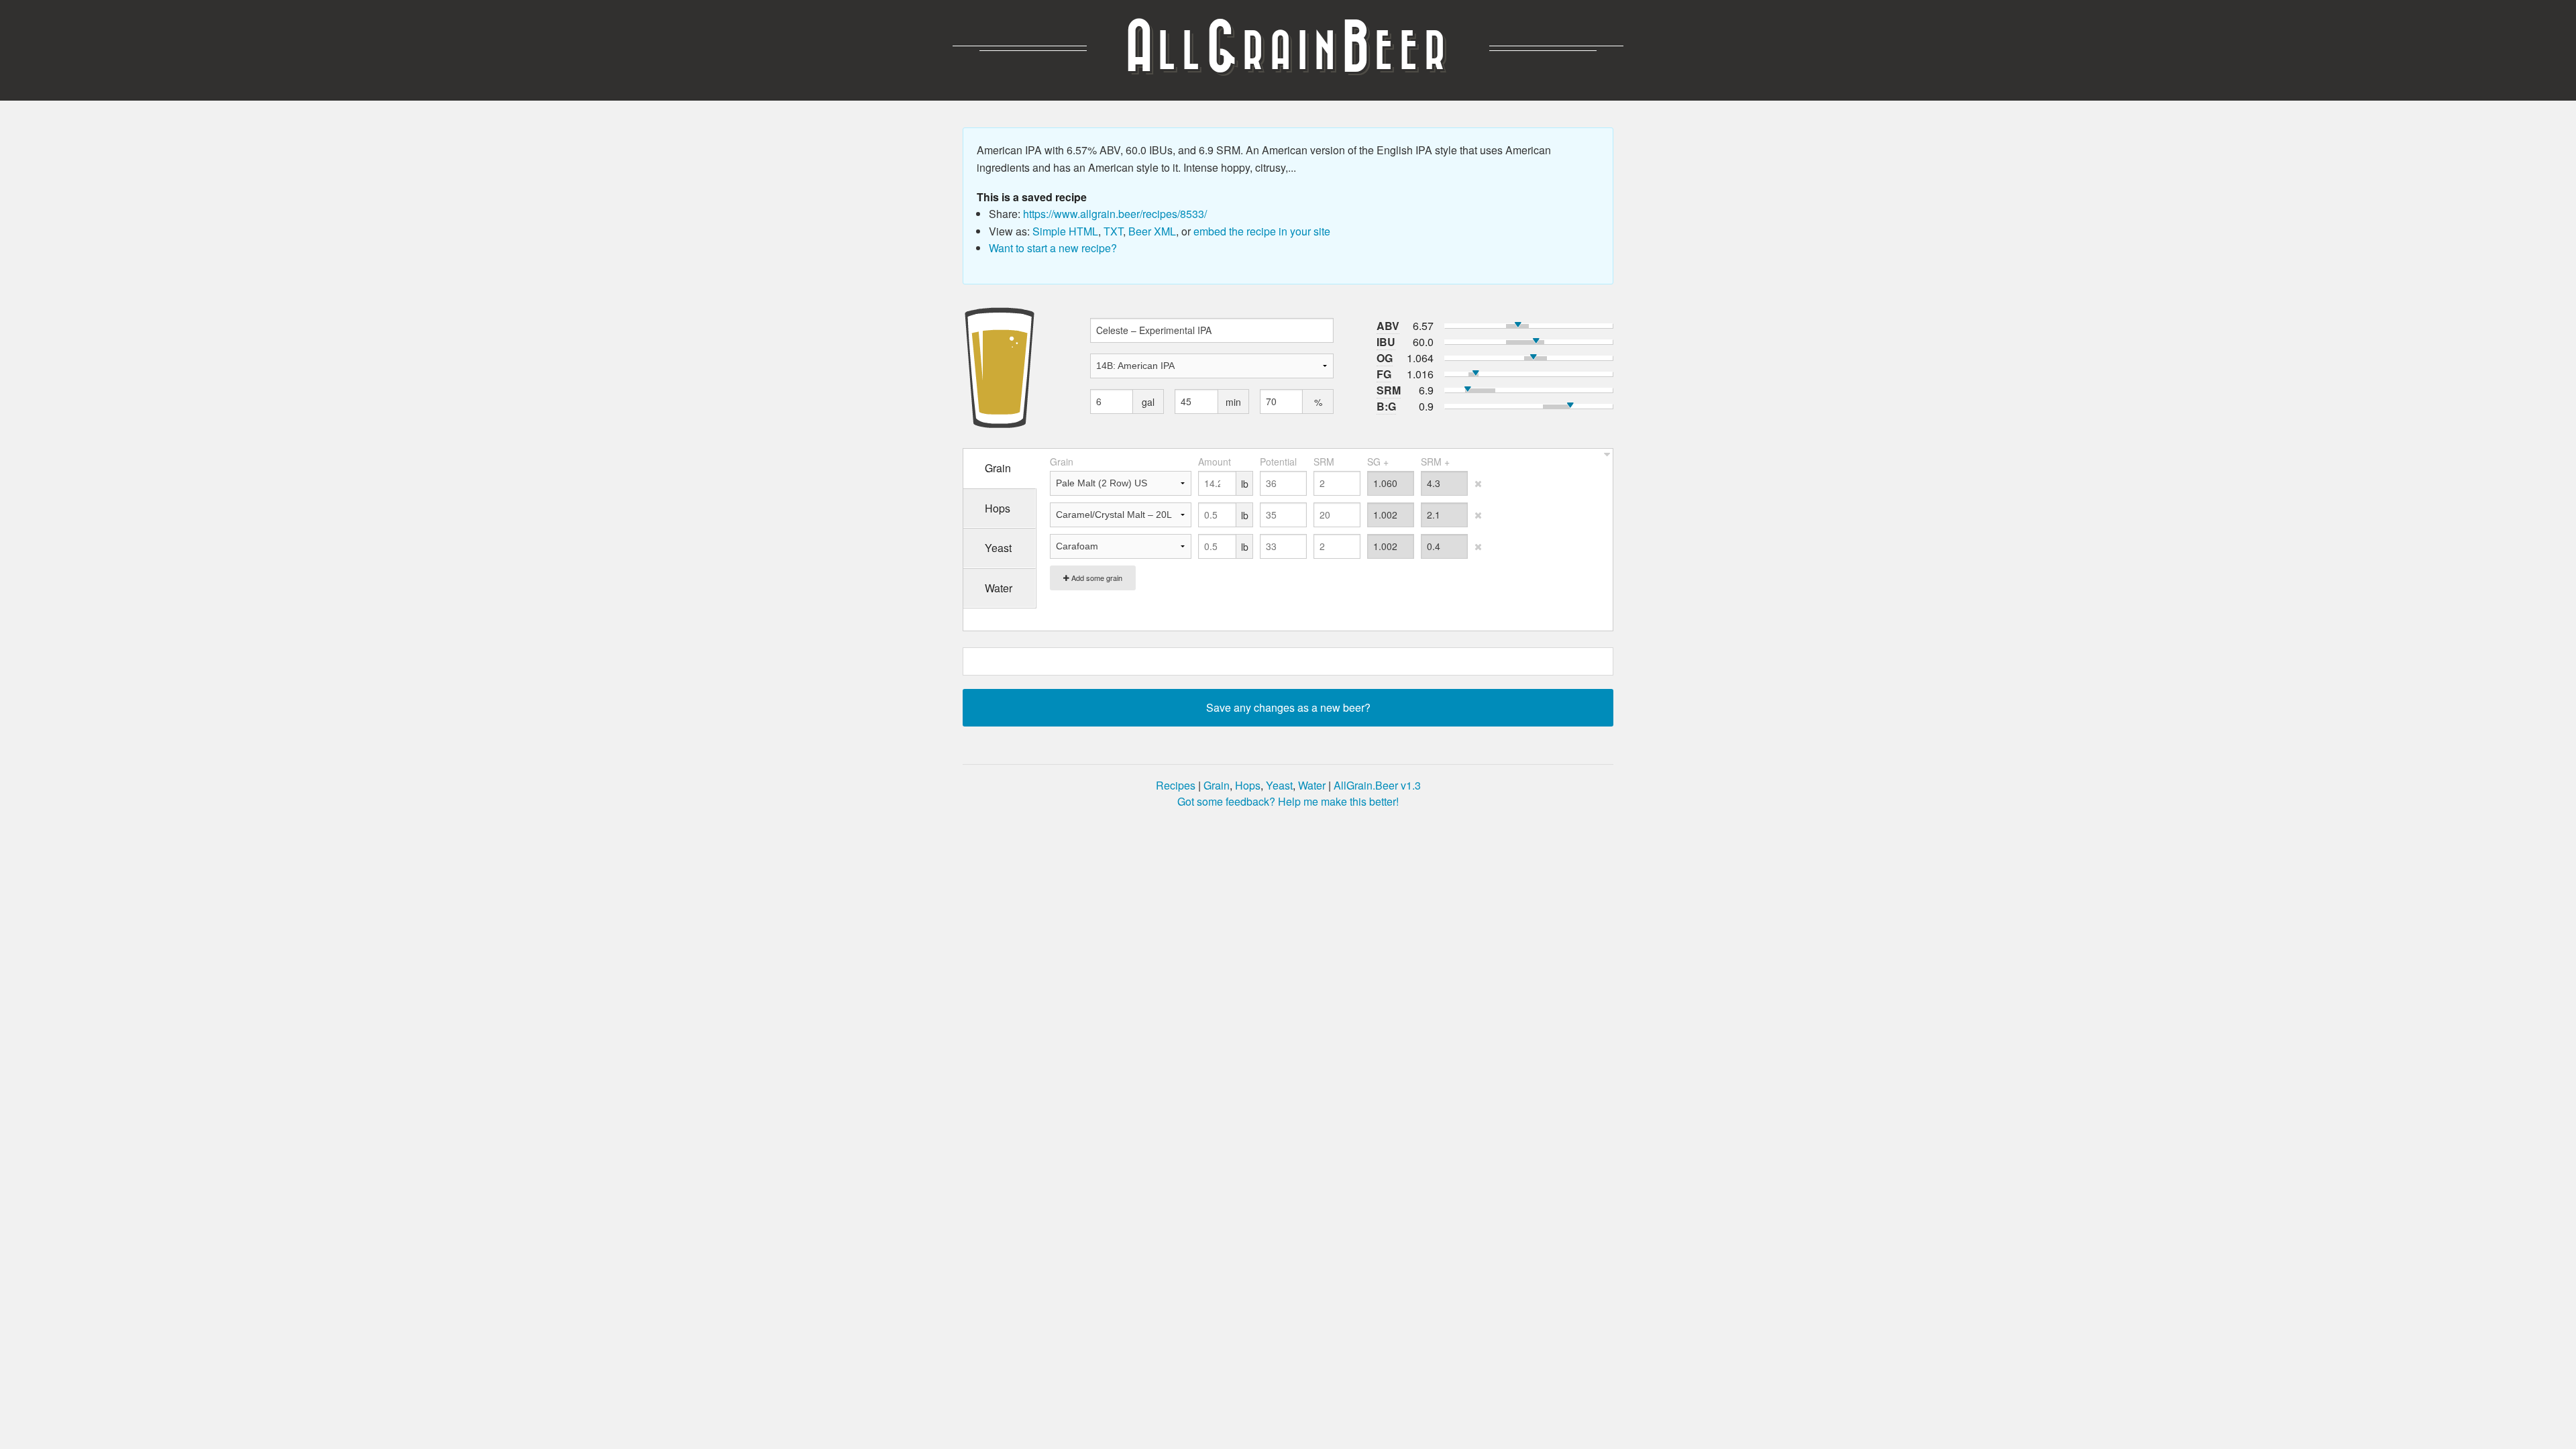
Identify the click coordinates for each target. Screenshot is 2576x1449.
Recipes (1176, 785)
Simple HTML (1065, 231)
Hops (1248, 785)
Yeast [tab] (998, 548)
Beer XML (1152, 231)
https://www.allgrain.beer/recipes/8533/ (1115, 214)
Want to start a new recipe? (1053, 248)
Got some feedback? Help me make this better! (1288, 801)
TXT (1113, 231)
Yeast (1279, 785)
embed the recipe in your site (1262, 231)
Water (1312, 785)
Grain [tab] (998, 468)
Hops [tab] (998, 508)
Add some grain (1096, 578)
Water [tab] (999, 588)
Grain (1217, 785)
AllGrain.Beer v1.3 (1377, 785)
